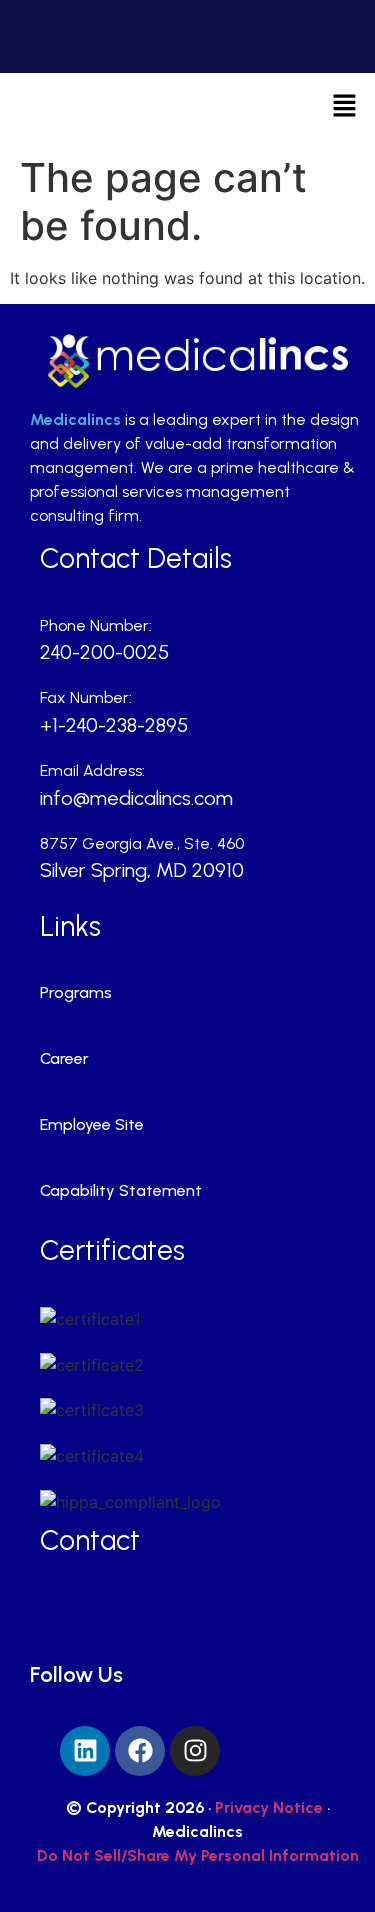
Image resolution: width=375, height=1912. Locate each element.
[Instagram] (195, 1751)
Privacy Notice (269, 1807)
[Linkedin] (85, 1751)
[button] (345, 107)
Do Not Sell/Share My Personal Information (198, 1855)
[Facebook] (140, 1751)
